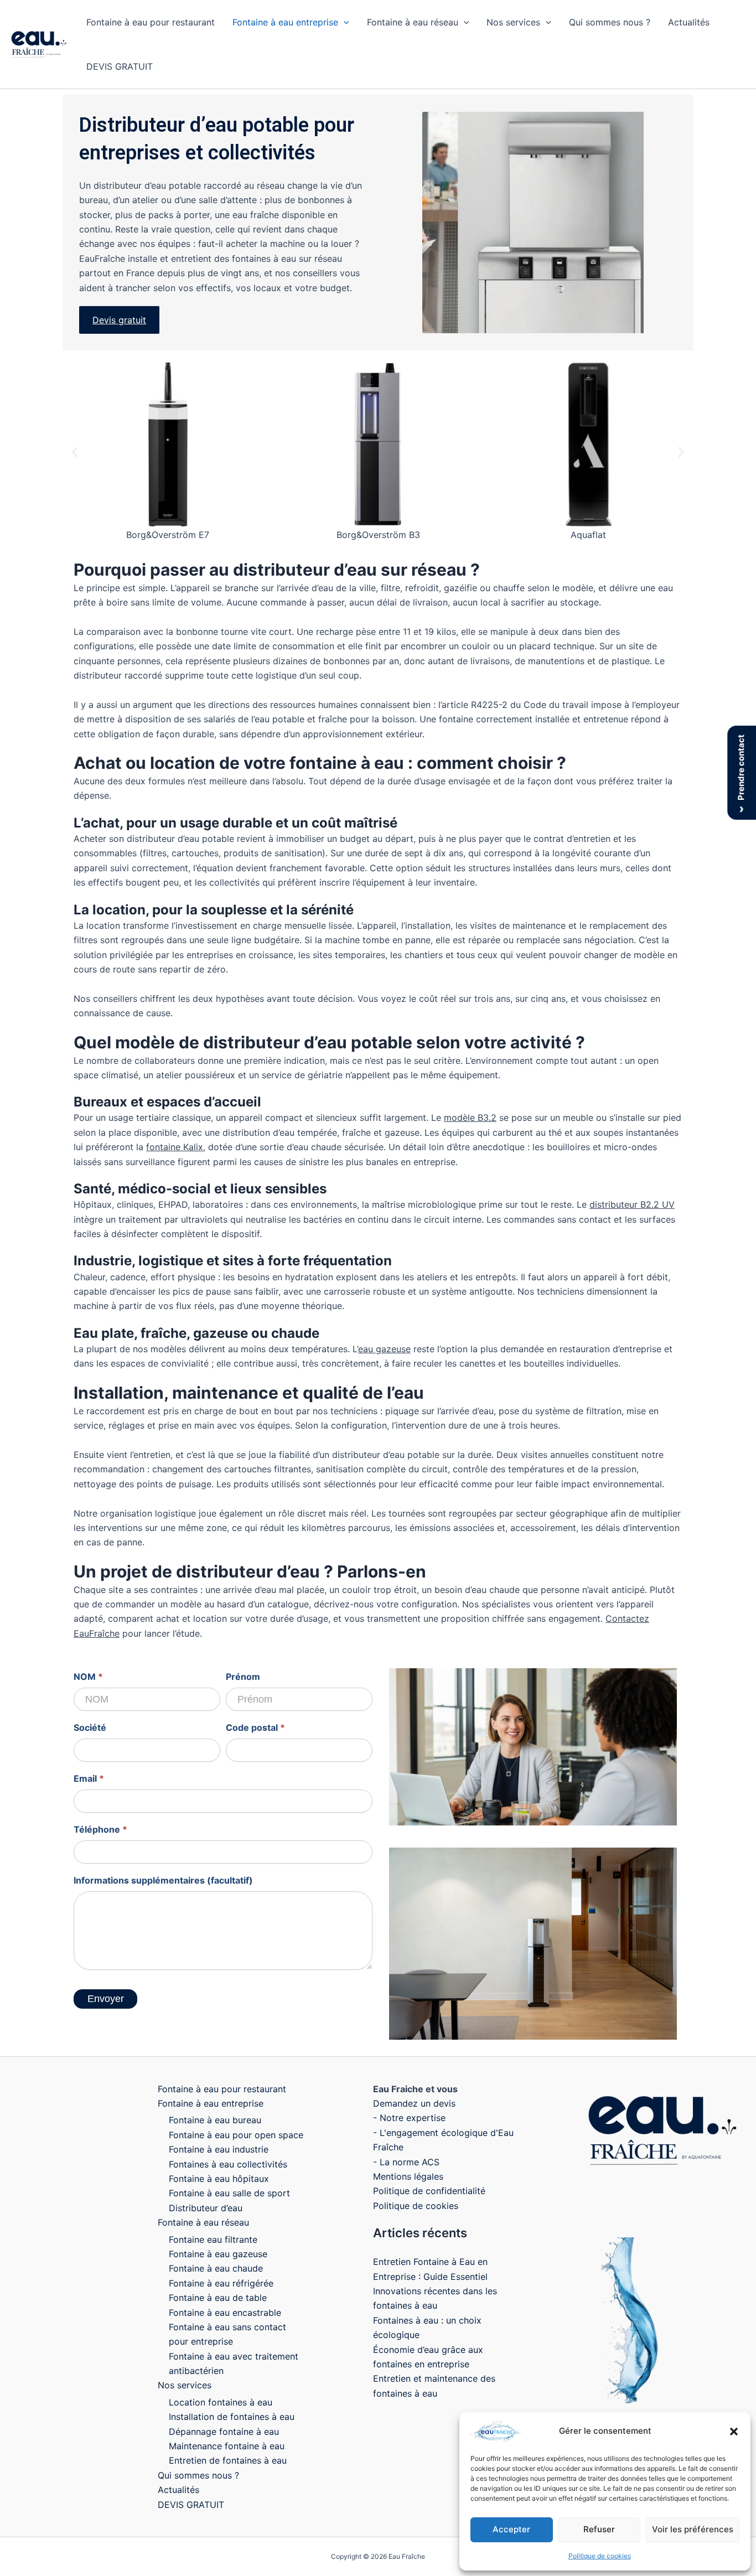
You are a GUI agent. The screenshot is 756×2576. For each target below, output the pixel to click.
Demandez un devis (414, 2103)
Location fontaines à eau (221, 2402)
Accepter (511, 2529)
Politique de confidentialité (429, 2191)
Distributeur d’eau (206, 2208)
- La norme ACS (406, 2162)
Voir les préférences (693, 2529)
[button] (734, 2432)
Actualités (689, 22)
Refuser (599, 2529)
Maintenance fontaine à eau (227, 2446)
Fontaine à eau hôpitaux (219, 2179)
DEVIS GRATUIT (120, 66)
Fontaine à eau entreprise (285, 22)
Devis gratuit (119, 320)
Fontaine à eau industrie (219, 2149)
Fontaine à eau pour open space (236, 2135)
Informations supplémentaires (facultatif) (163, 1880)
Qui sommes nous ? (610, 22)
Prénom (243, 1677)
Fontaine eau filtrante (213, 2239)
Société (90, 1727)
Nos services (513, 22)
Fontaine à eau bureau (215, 2120)
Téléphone (100, 1829)
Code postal (255, 1727)
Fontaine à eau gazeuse (218, 2254)
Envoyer (106, 1999)
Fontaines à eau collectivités (228, 2164)
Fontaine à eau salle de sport (229, 2193)
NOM (88, 1677)
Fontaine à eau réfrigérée (221, 2283)
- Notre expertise (409, 2118)
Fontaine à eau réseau (413, 22)
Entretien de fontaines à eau (228, 2460)
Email (89, 1778)
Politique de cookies (600, 2556)
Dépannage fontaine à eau (224, 2432)
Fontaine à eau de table (218, 2298)
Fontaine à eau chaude (216, 2268)
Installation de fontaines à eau (232, 2417)
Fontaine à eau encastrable (225, 2313)
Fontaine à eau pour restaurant (151, 22)
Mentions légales (408, 2176)
